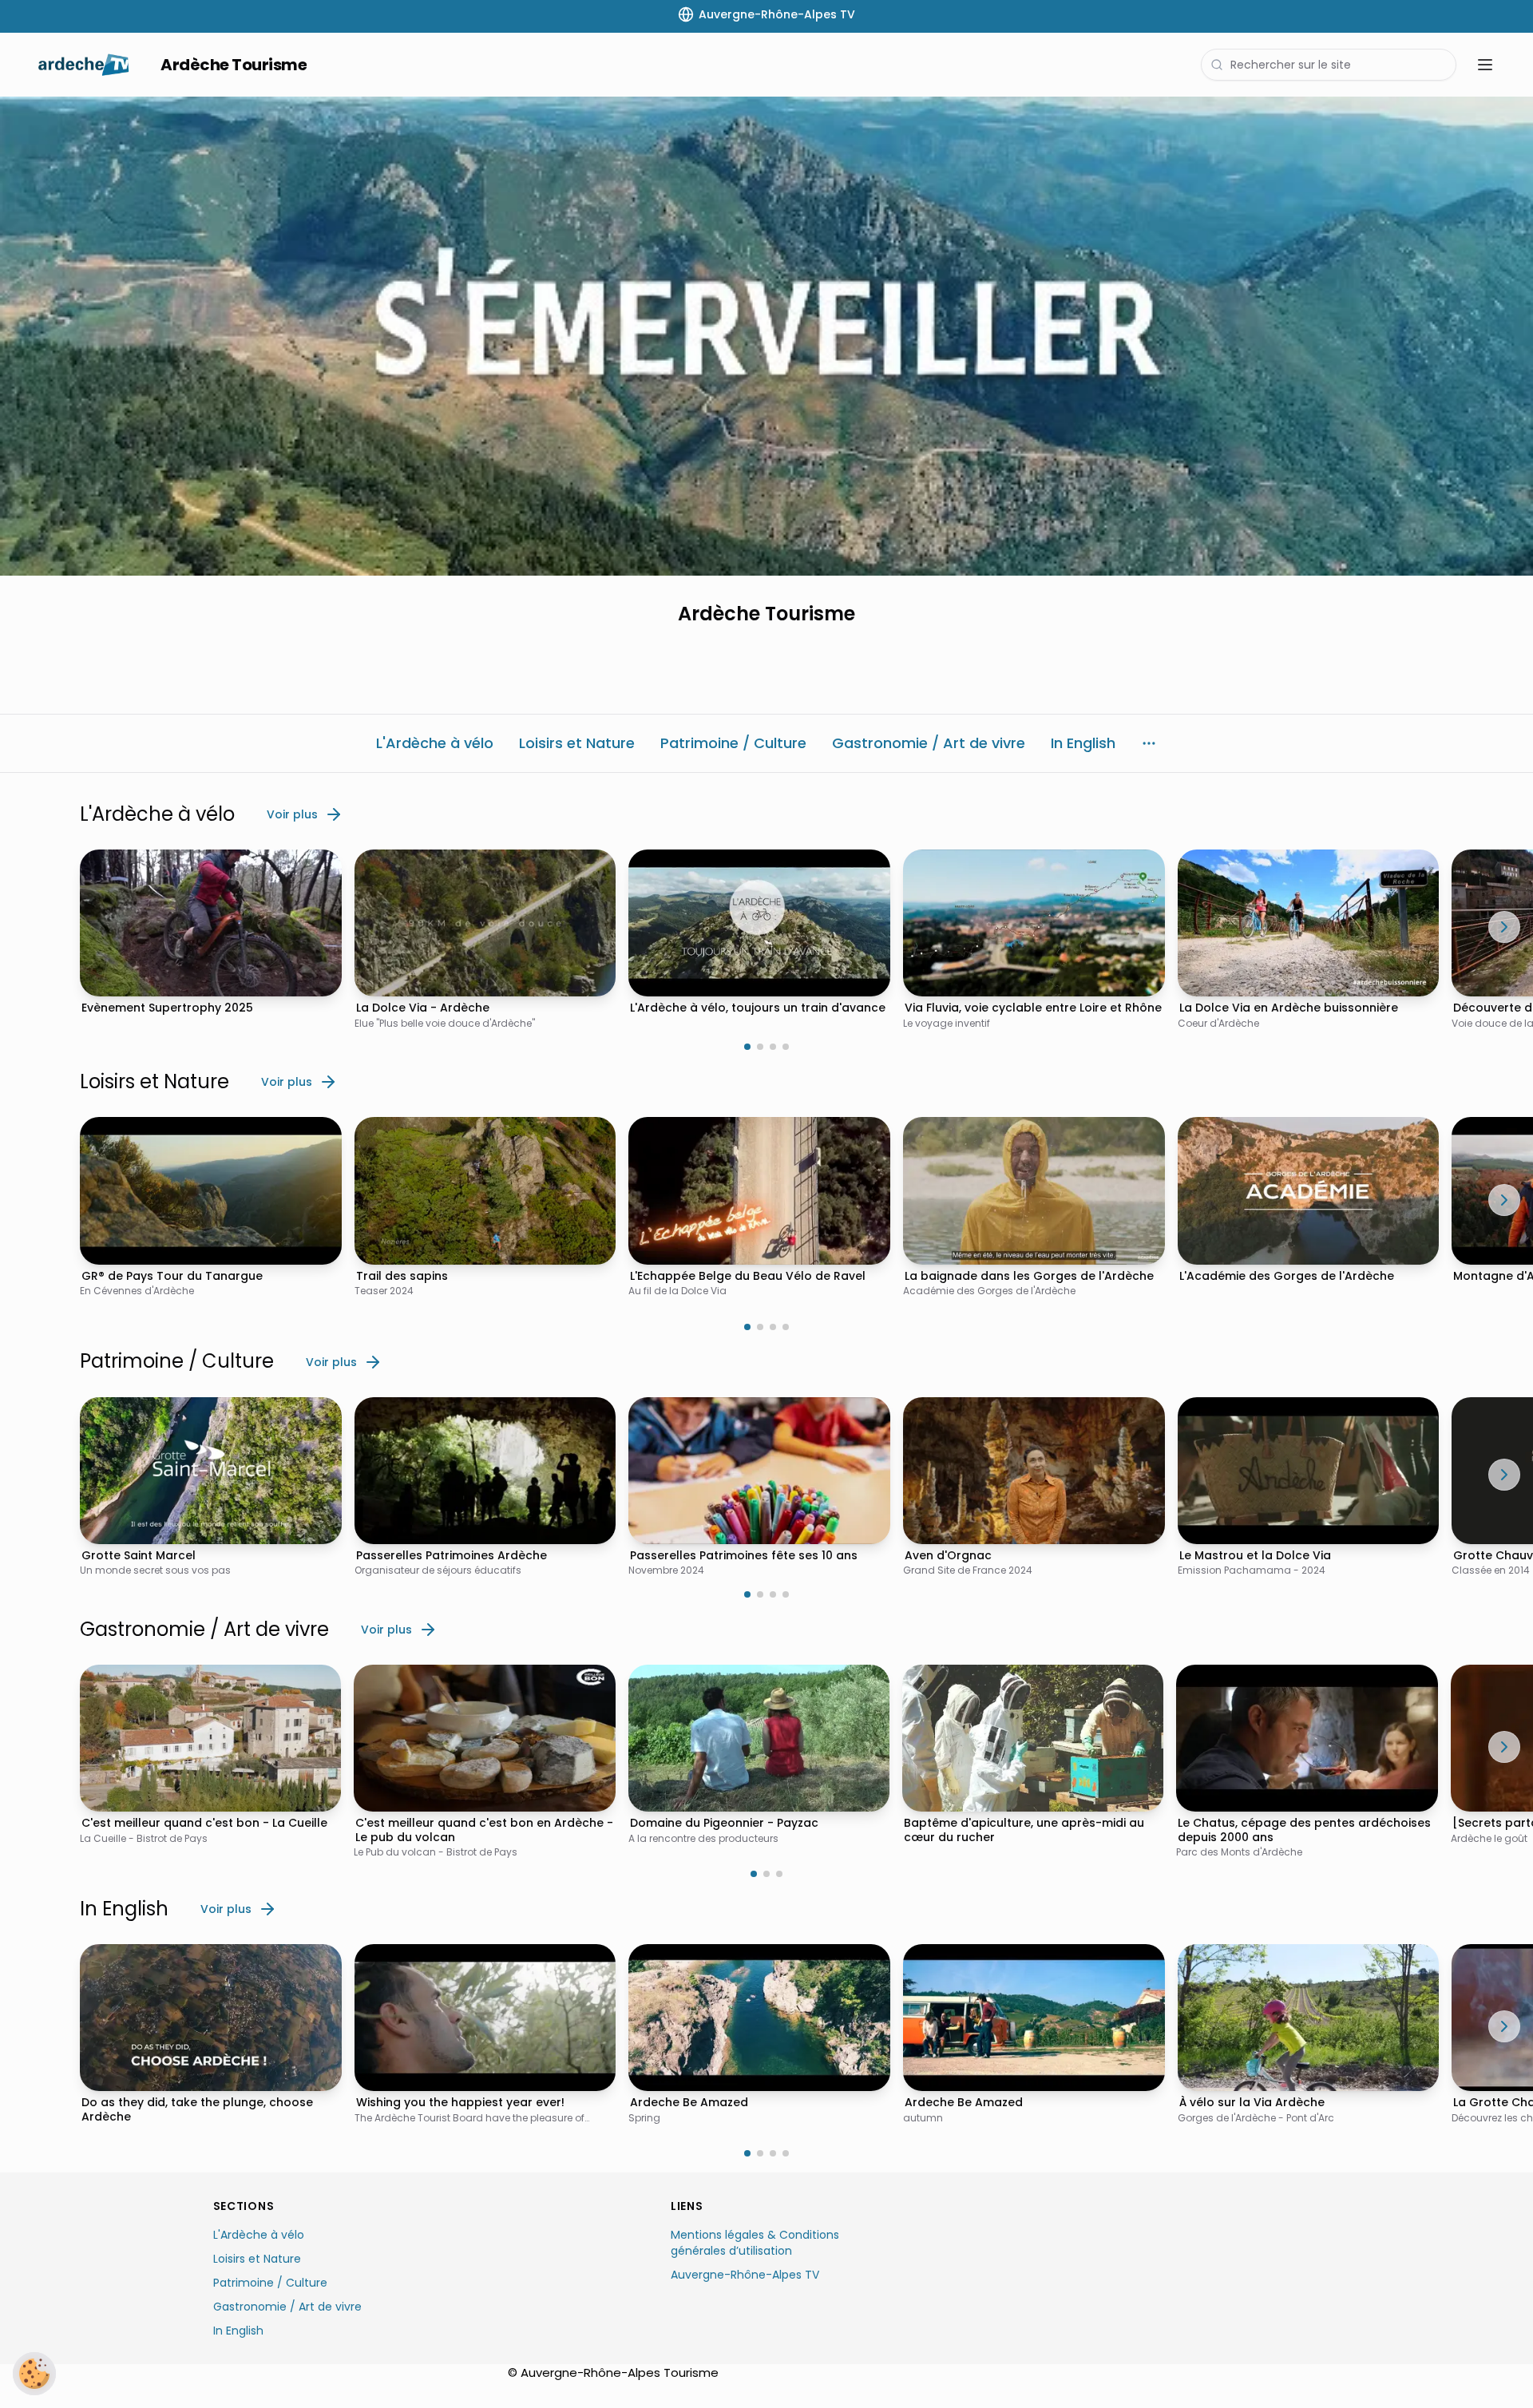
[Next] (1504, 927)
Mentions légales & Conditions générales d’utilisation (755, 2243)
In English (238, 2331)
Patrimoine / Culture (270, 2283)
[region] (766, 336)
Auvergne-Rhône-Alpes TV (745, 2275)
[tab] (747, 1047)
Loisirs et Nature (257, 2259)
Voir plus (292, 814)
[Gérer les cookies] (34, 2374)
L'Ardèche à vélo (259, 2235)
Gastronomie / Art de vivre (287, 2307)
